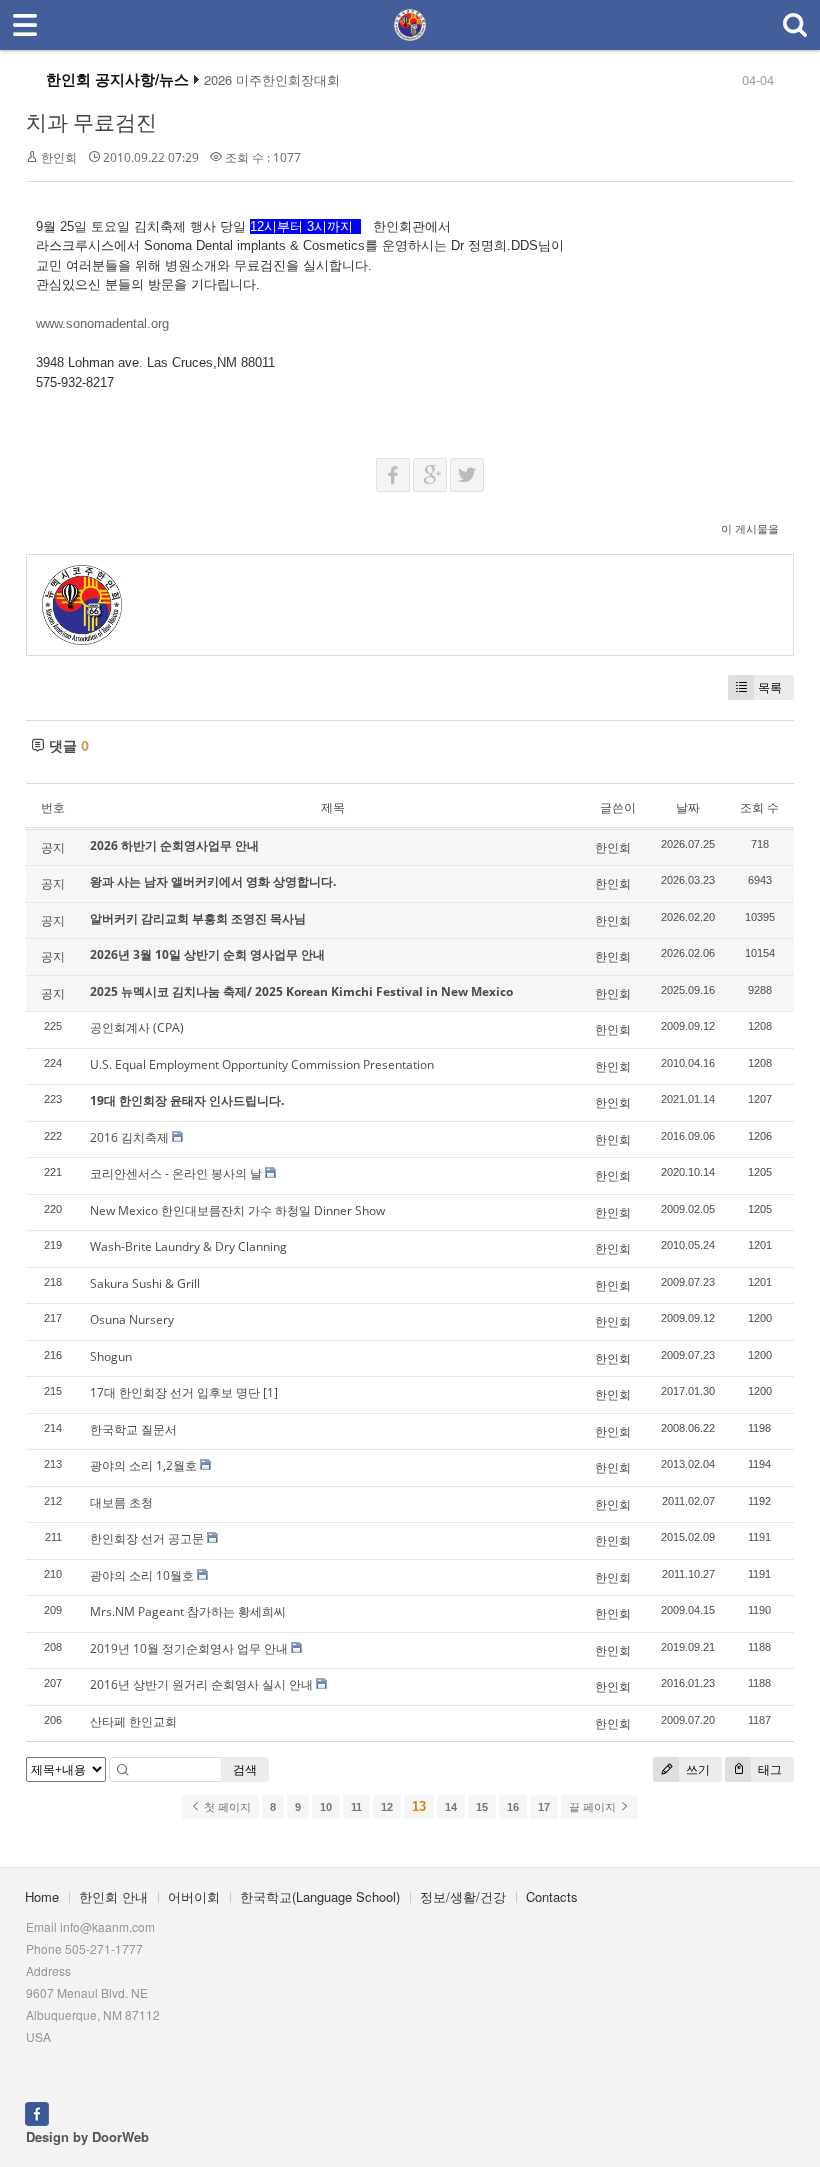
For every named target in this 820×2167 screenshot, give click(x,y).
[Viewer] (166, 321)
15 (482, 1807)
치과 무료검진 (91, 122)
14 (451, 1807)
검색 (245, 1769)
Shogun (111, 1356)
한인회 (59, 157)
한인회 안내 (113, 1896)
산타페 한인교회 (133, 1721)
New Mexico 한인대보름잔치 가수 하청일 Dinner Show (237, 1210)
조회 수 (759, 807)
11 (356, 1807)
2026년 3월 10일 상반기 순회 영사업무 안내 (207, 954)
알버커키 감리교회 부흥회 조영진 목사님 (198, 918)
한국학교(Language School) (320, 1896)
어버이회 (194, 1896)
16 (513, 1807)
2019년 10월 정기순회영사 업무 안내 (189, 1648)
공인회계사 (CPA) (137, 1027)
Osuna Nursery (132, 1319)
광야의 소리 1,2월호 (143, 1465)
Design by (87, 2136)
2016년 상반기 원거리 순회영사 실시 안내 (201, 1684)
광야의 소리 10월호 (142, 1575)
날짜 (688, 807)
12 (387, 1807)
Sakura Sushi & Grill (145, 1283)
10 (326, 1807)
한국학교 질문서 (133, 1429)
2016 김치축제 (129, 1137)
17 (544, 1807)
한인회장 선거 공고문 (147, 1538)
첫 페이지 (226, 1807)
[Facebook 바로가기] (37, 2111)
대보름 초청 (121, 1502)
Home (42, 1896)
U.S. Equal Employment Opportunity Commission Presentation (262, 1064)
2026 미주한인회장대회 (272, 80)
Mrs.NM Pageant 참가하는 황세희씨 (188, 1611)
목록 (770, 687)
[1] (270, 1392)
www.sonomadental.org (102, 323)
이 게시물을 (750, 528)
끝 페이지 (594, 1807)
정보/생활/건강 (463, 1896)
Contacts (552, 1896)
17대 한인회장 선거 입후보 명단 (175, 1392)
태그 (768, 1769)
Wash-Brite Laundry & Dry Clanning (188, 1246)
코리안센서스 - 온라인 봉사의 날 (176, 1173)
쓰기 (696, 1769)
